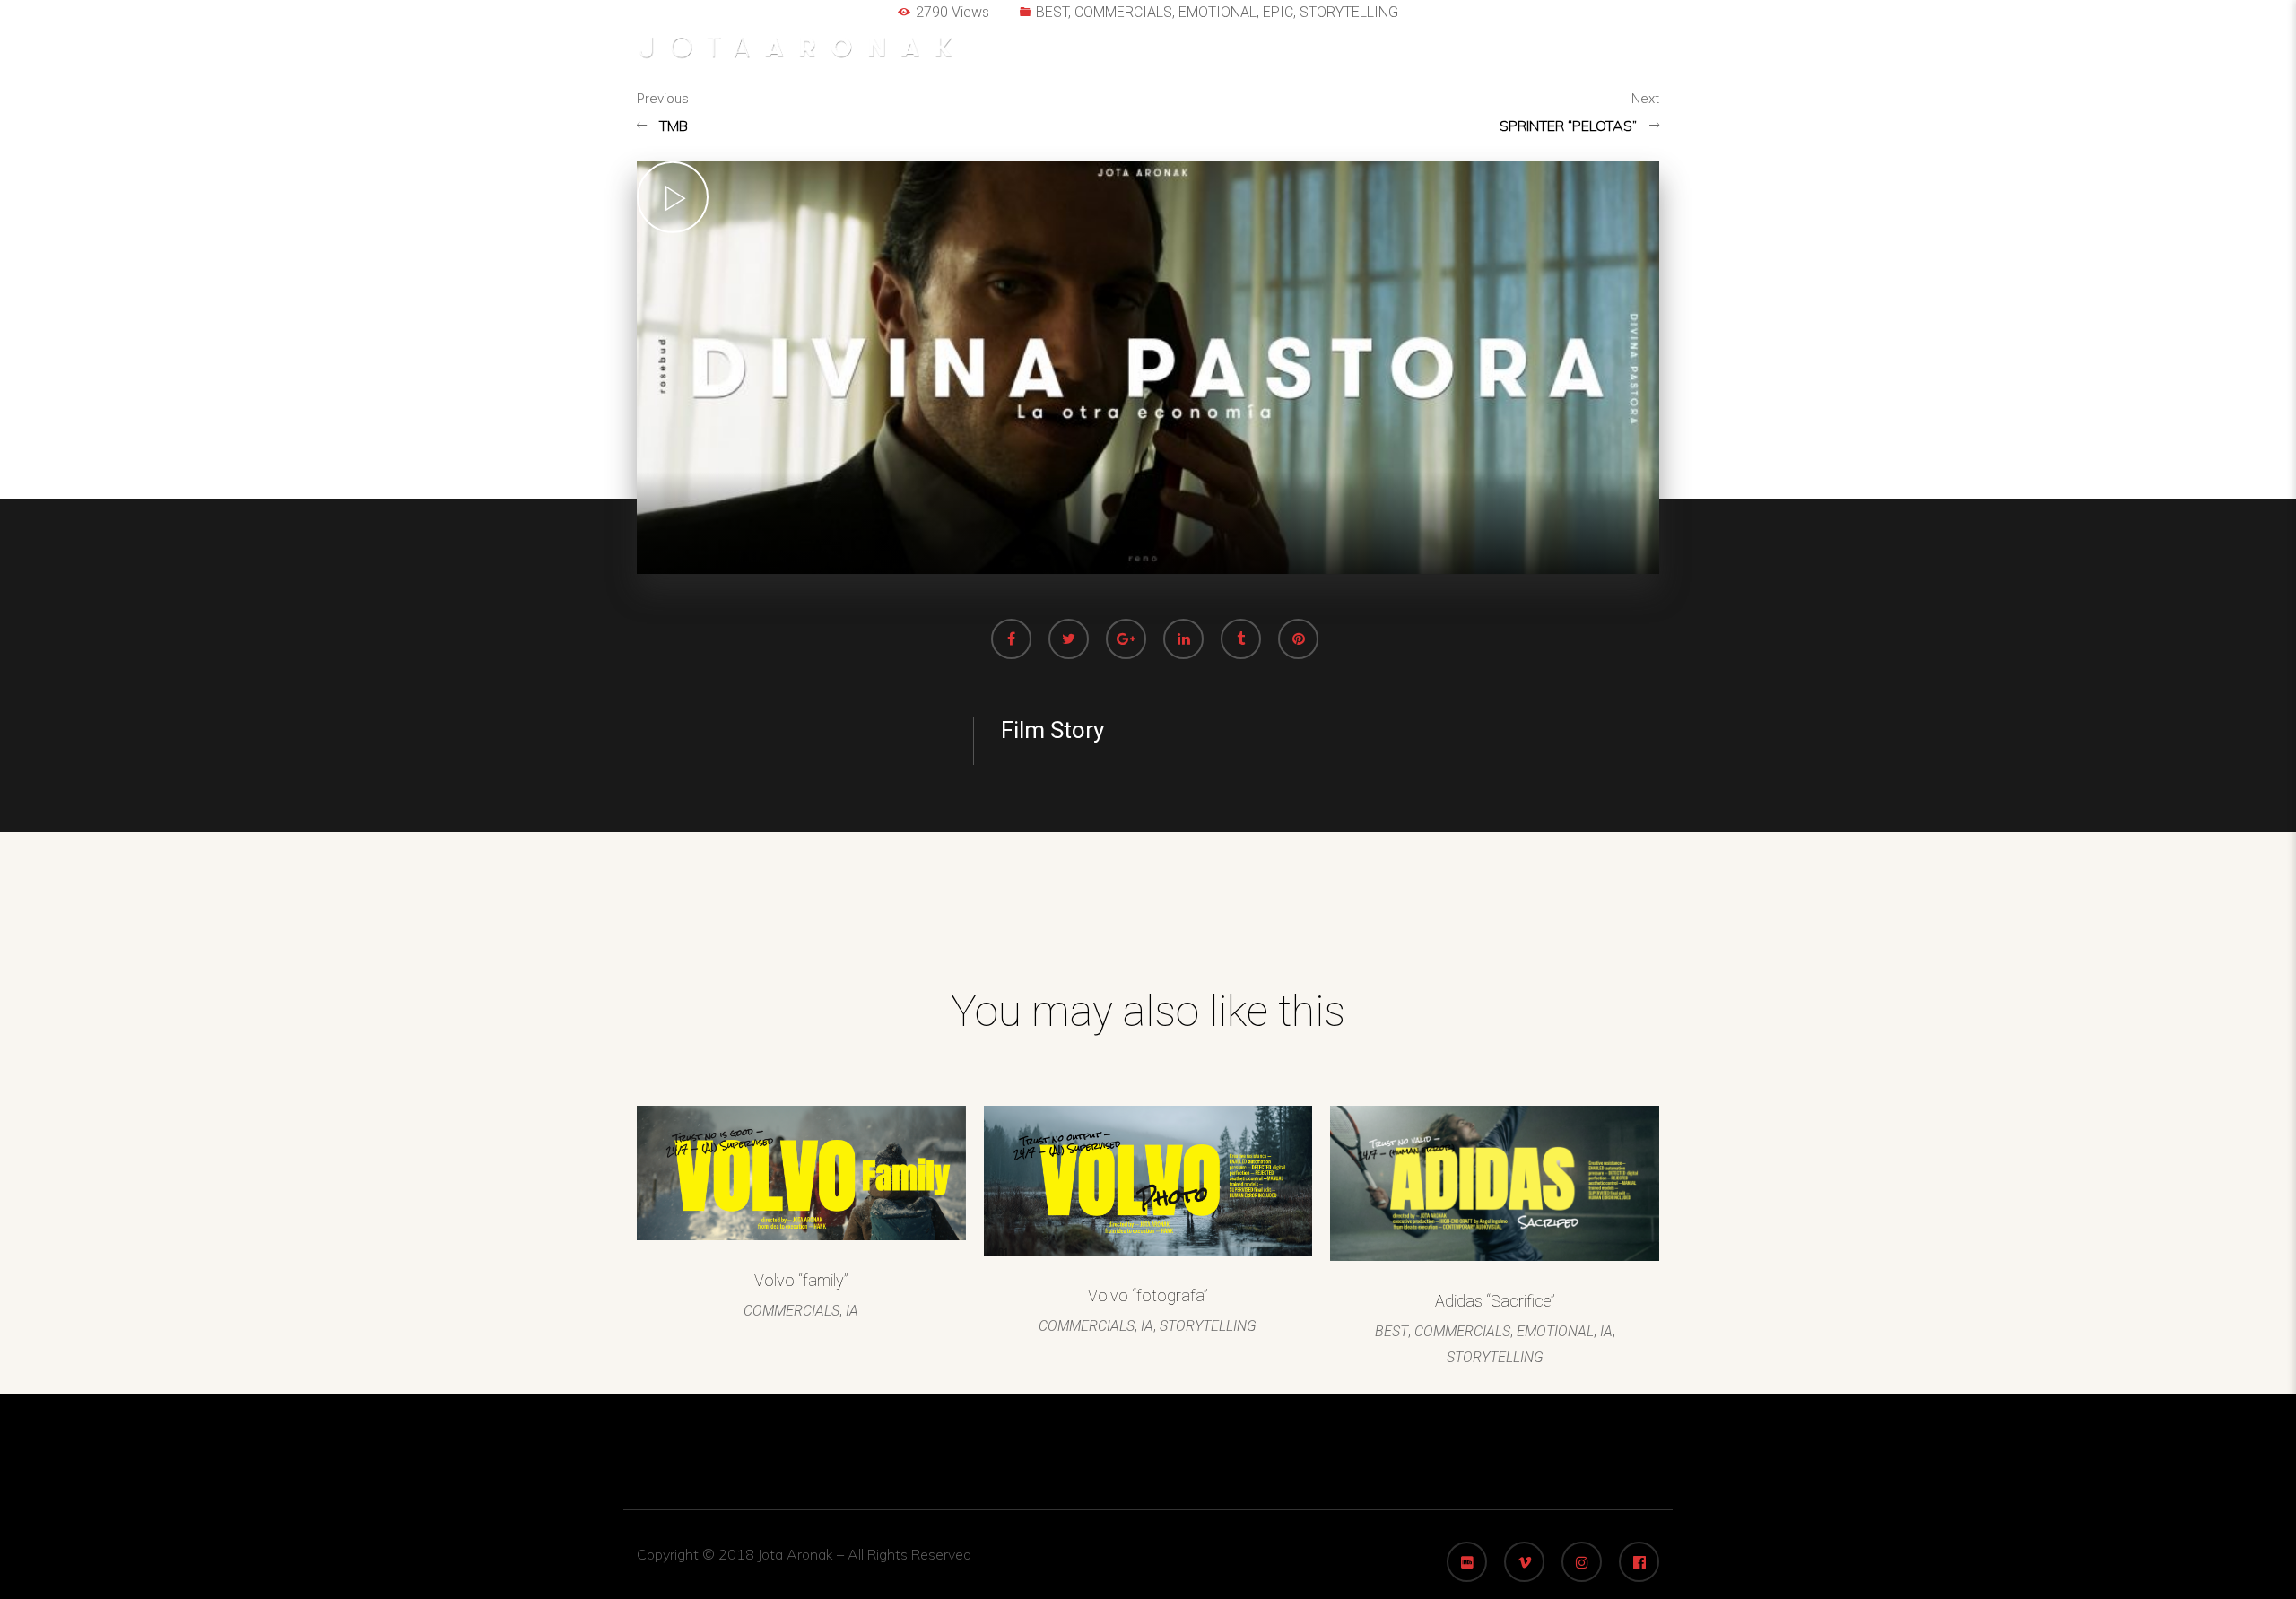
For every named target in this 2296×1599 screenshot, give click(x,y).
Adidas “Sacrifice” (1495, 1301)
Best (1300, 54)
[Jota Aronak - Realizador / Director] (796, 52)
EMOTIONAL (1555, 1331)
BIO (1630, 54)
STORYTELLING (1208, 1326)
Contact (1550, 54)
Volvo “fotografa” (1148, 1295)
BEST (1392, 1331)
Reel (1369, 54)
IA (852, 1311)
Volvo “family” (801, 1280)
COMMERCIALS (791, 1311)
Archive (1451, 54)
